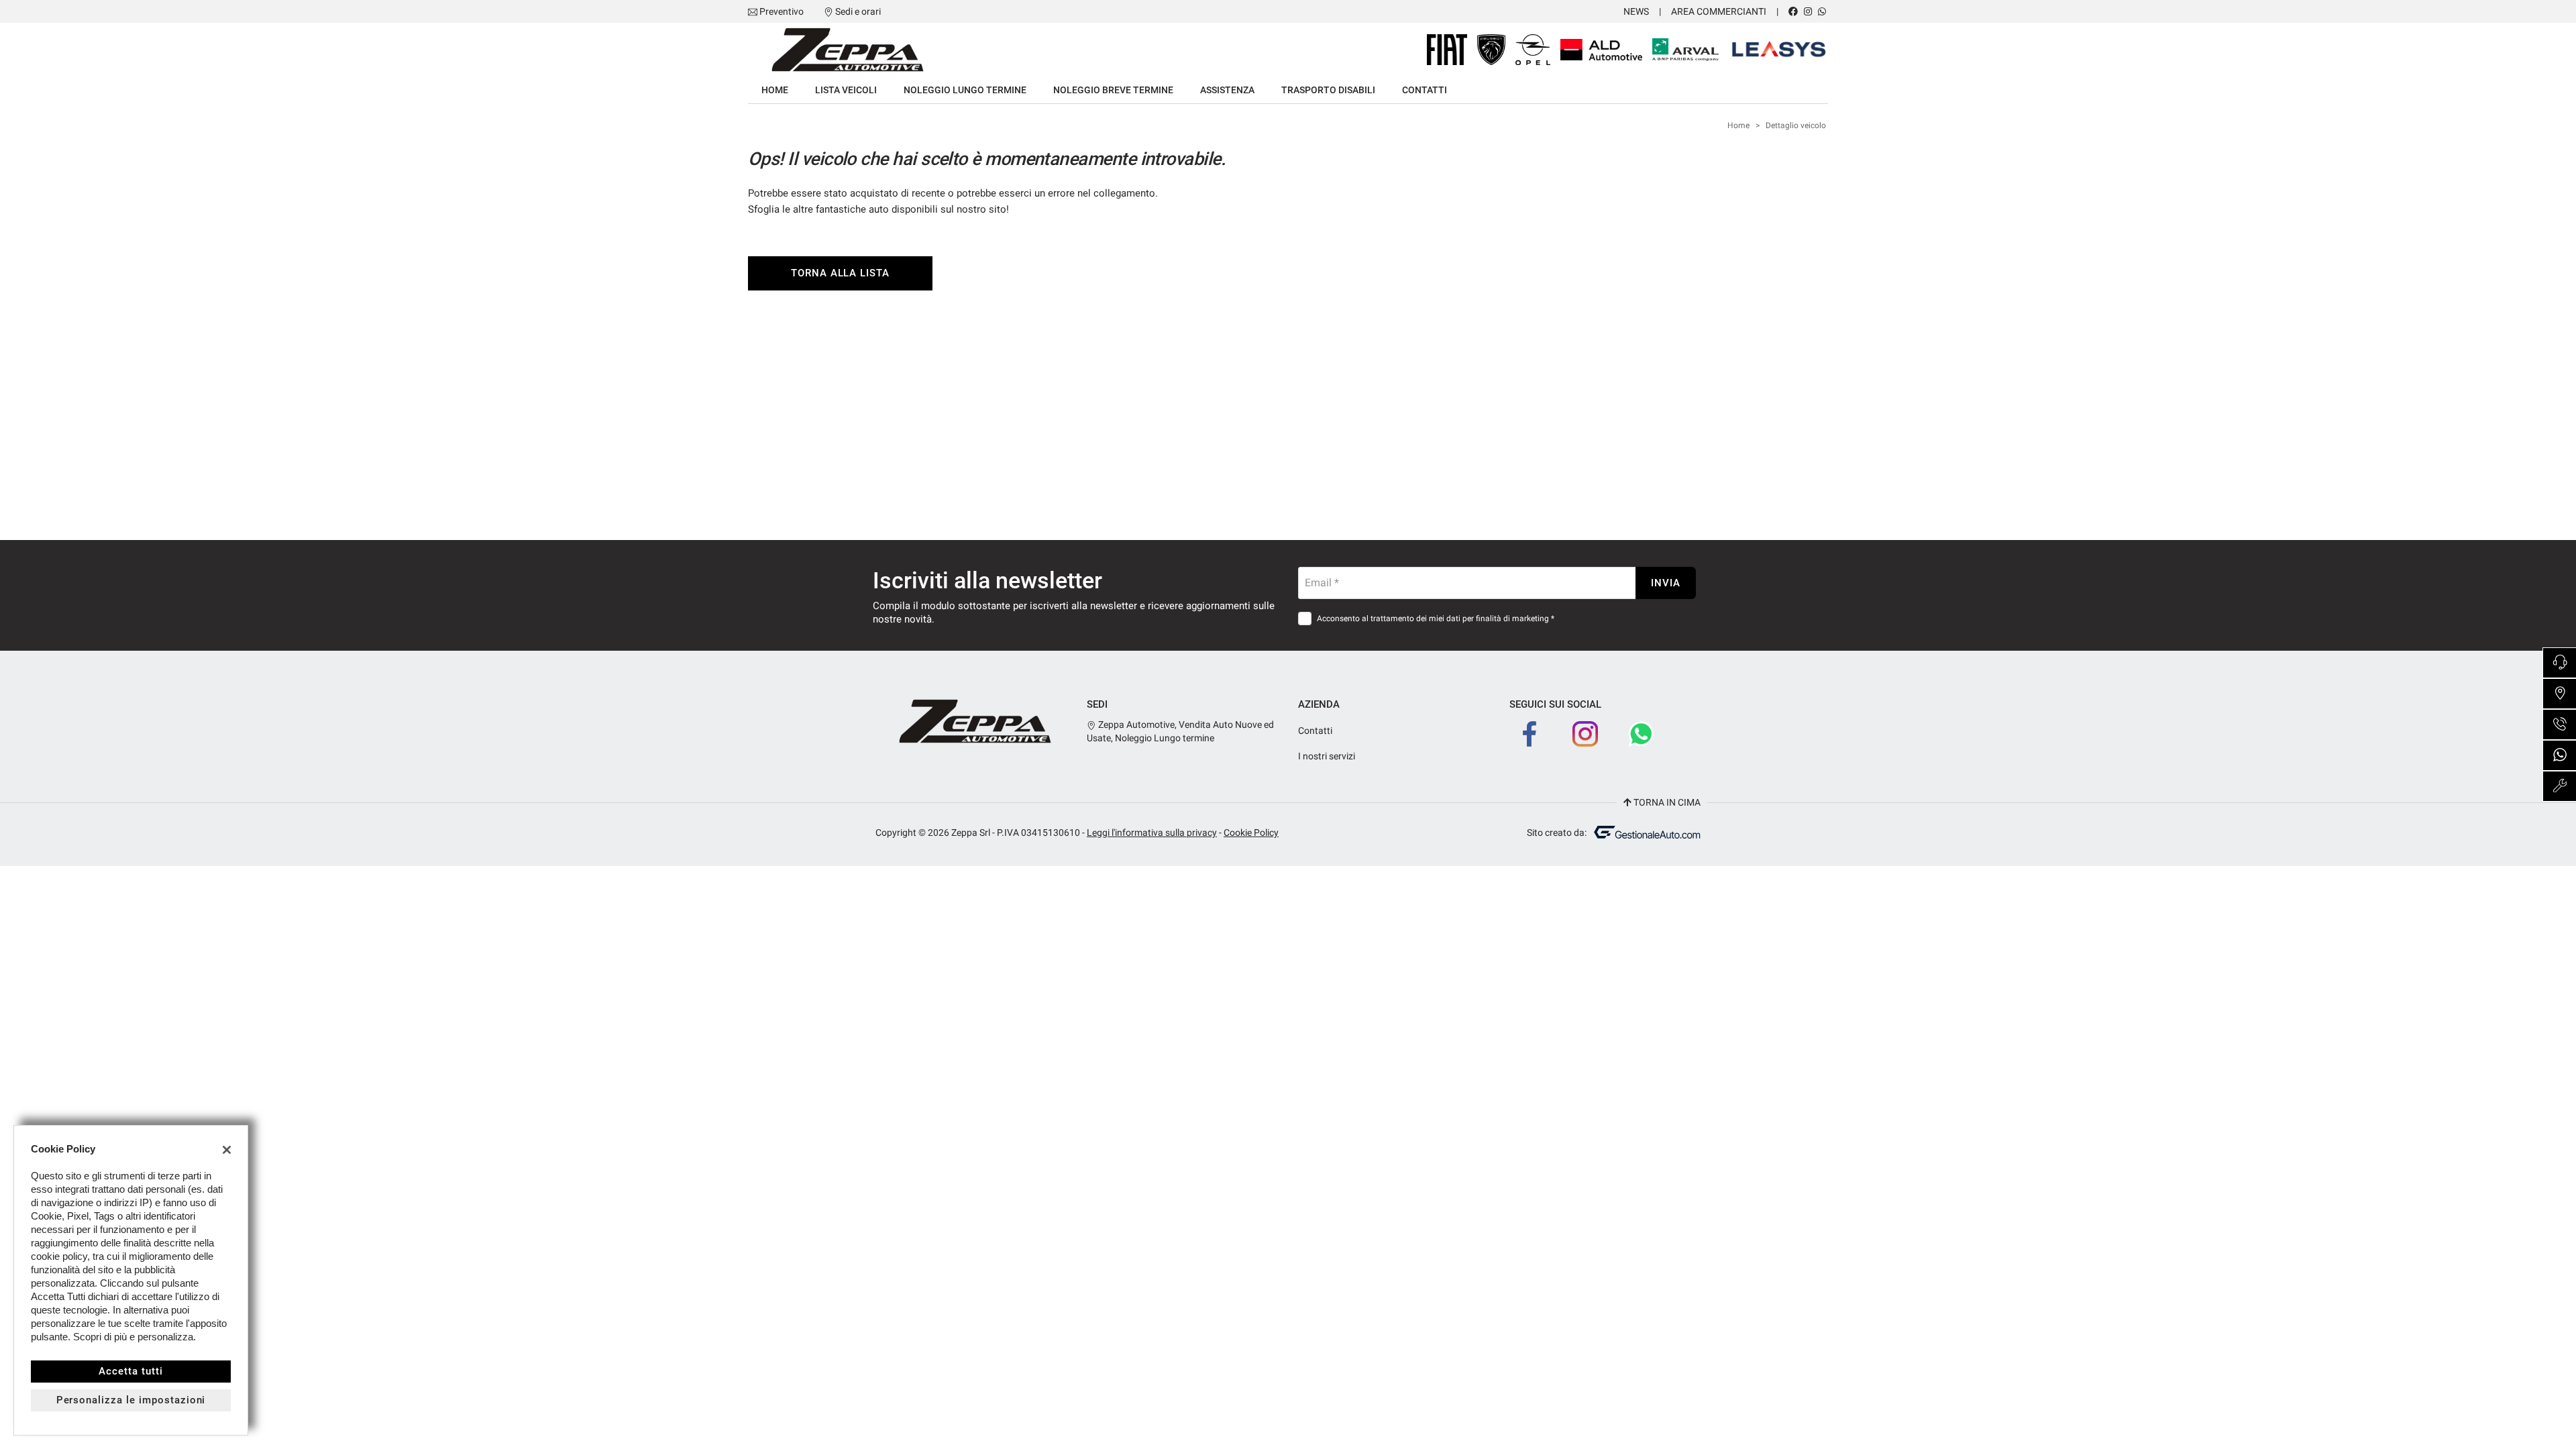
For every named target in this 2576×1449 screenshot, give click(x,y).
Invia (1666, 583)
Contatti (1425, 90)
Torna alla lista (840, 273)
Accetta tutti (130, 1371)
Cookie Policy (1251, 833)
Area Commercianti (1719, 11)
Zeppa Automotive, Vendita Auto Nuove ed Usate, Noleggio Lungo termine (1180, 731)
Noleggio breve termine (1113, 90)
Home (775, 90)
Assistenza (1227, 90)
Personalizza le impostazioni (131, 1400)
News (1636, 11)
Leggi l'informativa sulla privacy (1152, 833)
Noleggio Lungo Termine (965, 90)
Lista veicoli (846, 90)
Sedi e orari (858, 11)
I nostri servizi (1327, 756)
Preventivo (782, 11)
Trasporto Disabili (1328, 90)
